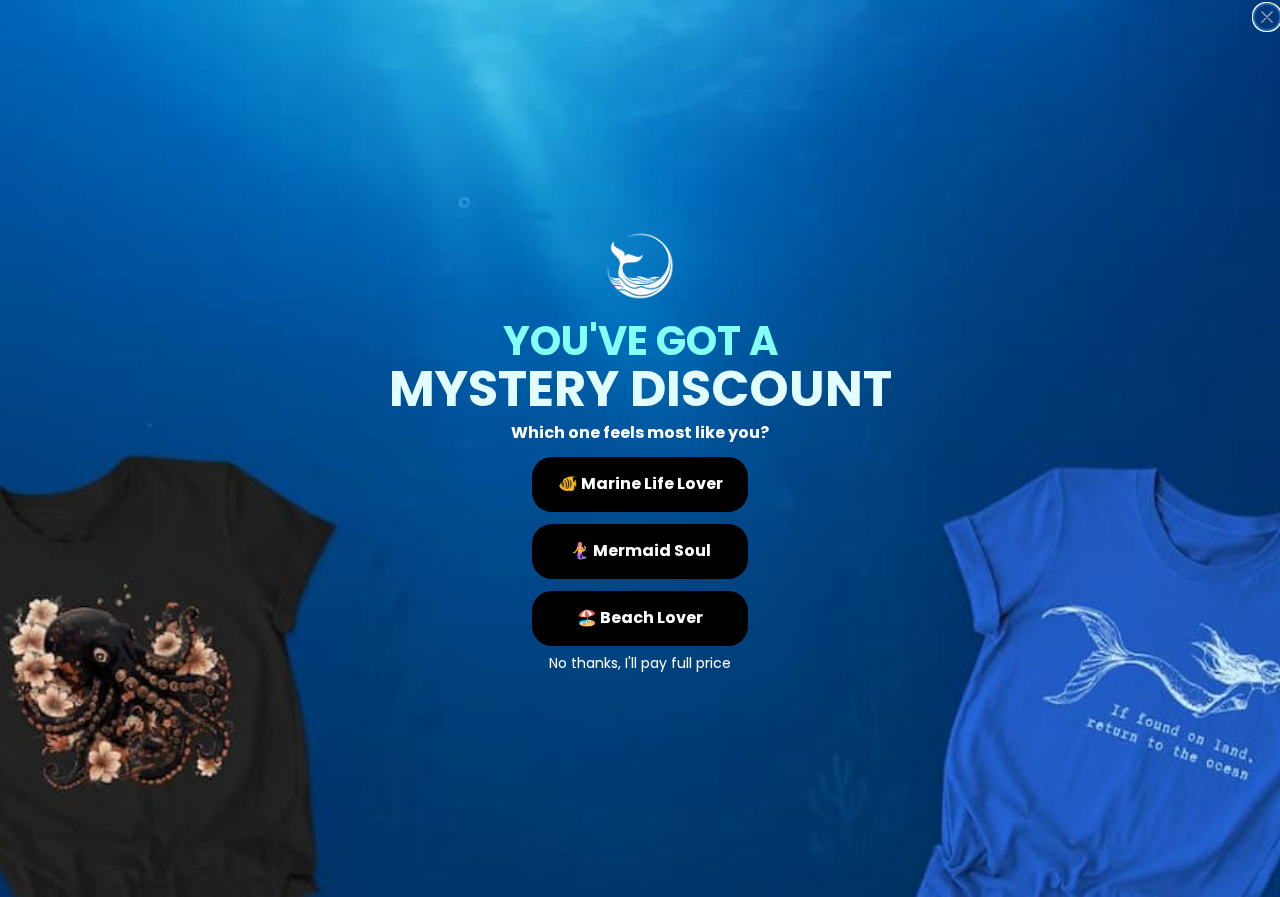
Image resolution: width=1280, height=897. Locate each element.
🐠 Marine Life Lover (640, 483)
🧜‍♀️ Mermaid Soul (640, 550)
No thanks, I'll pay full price (640, 661)
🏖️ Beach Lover (640, 617)
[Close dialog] (1267, 17)
